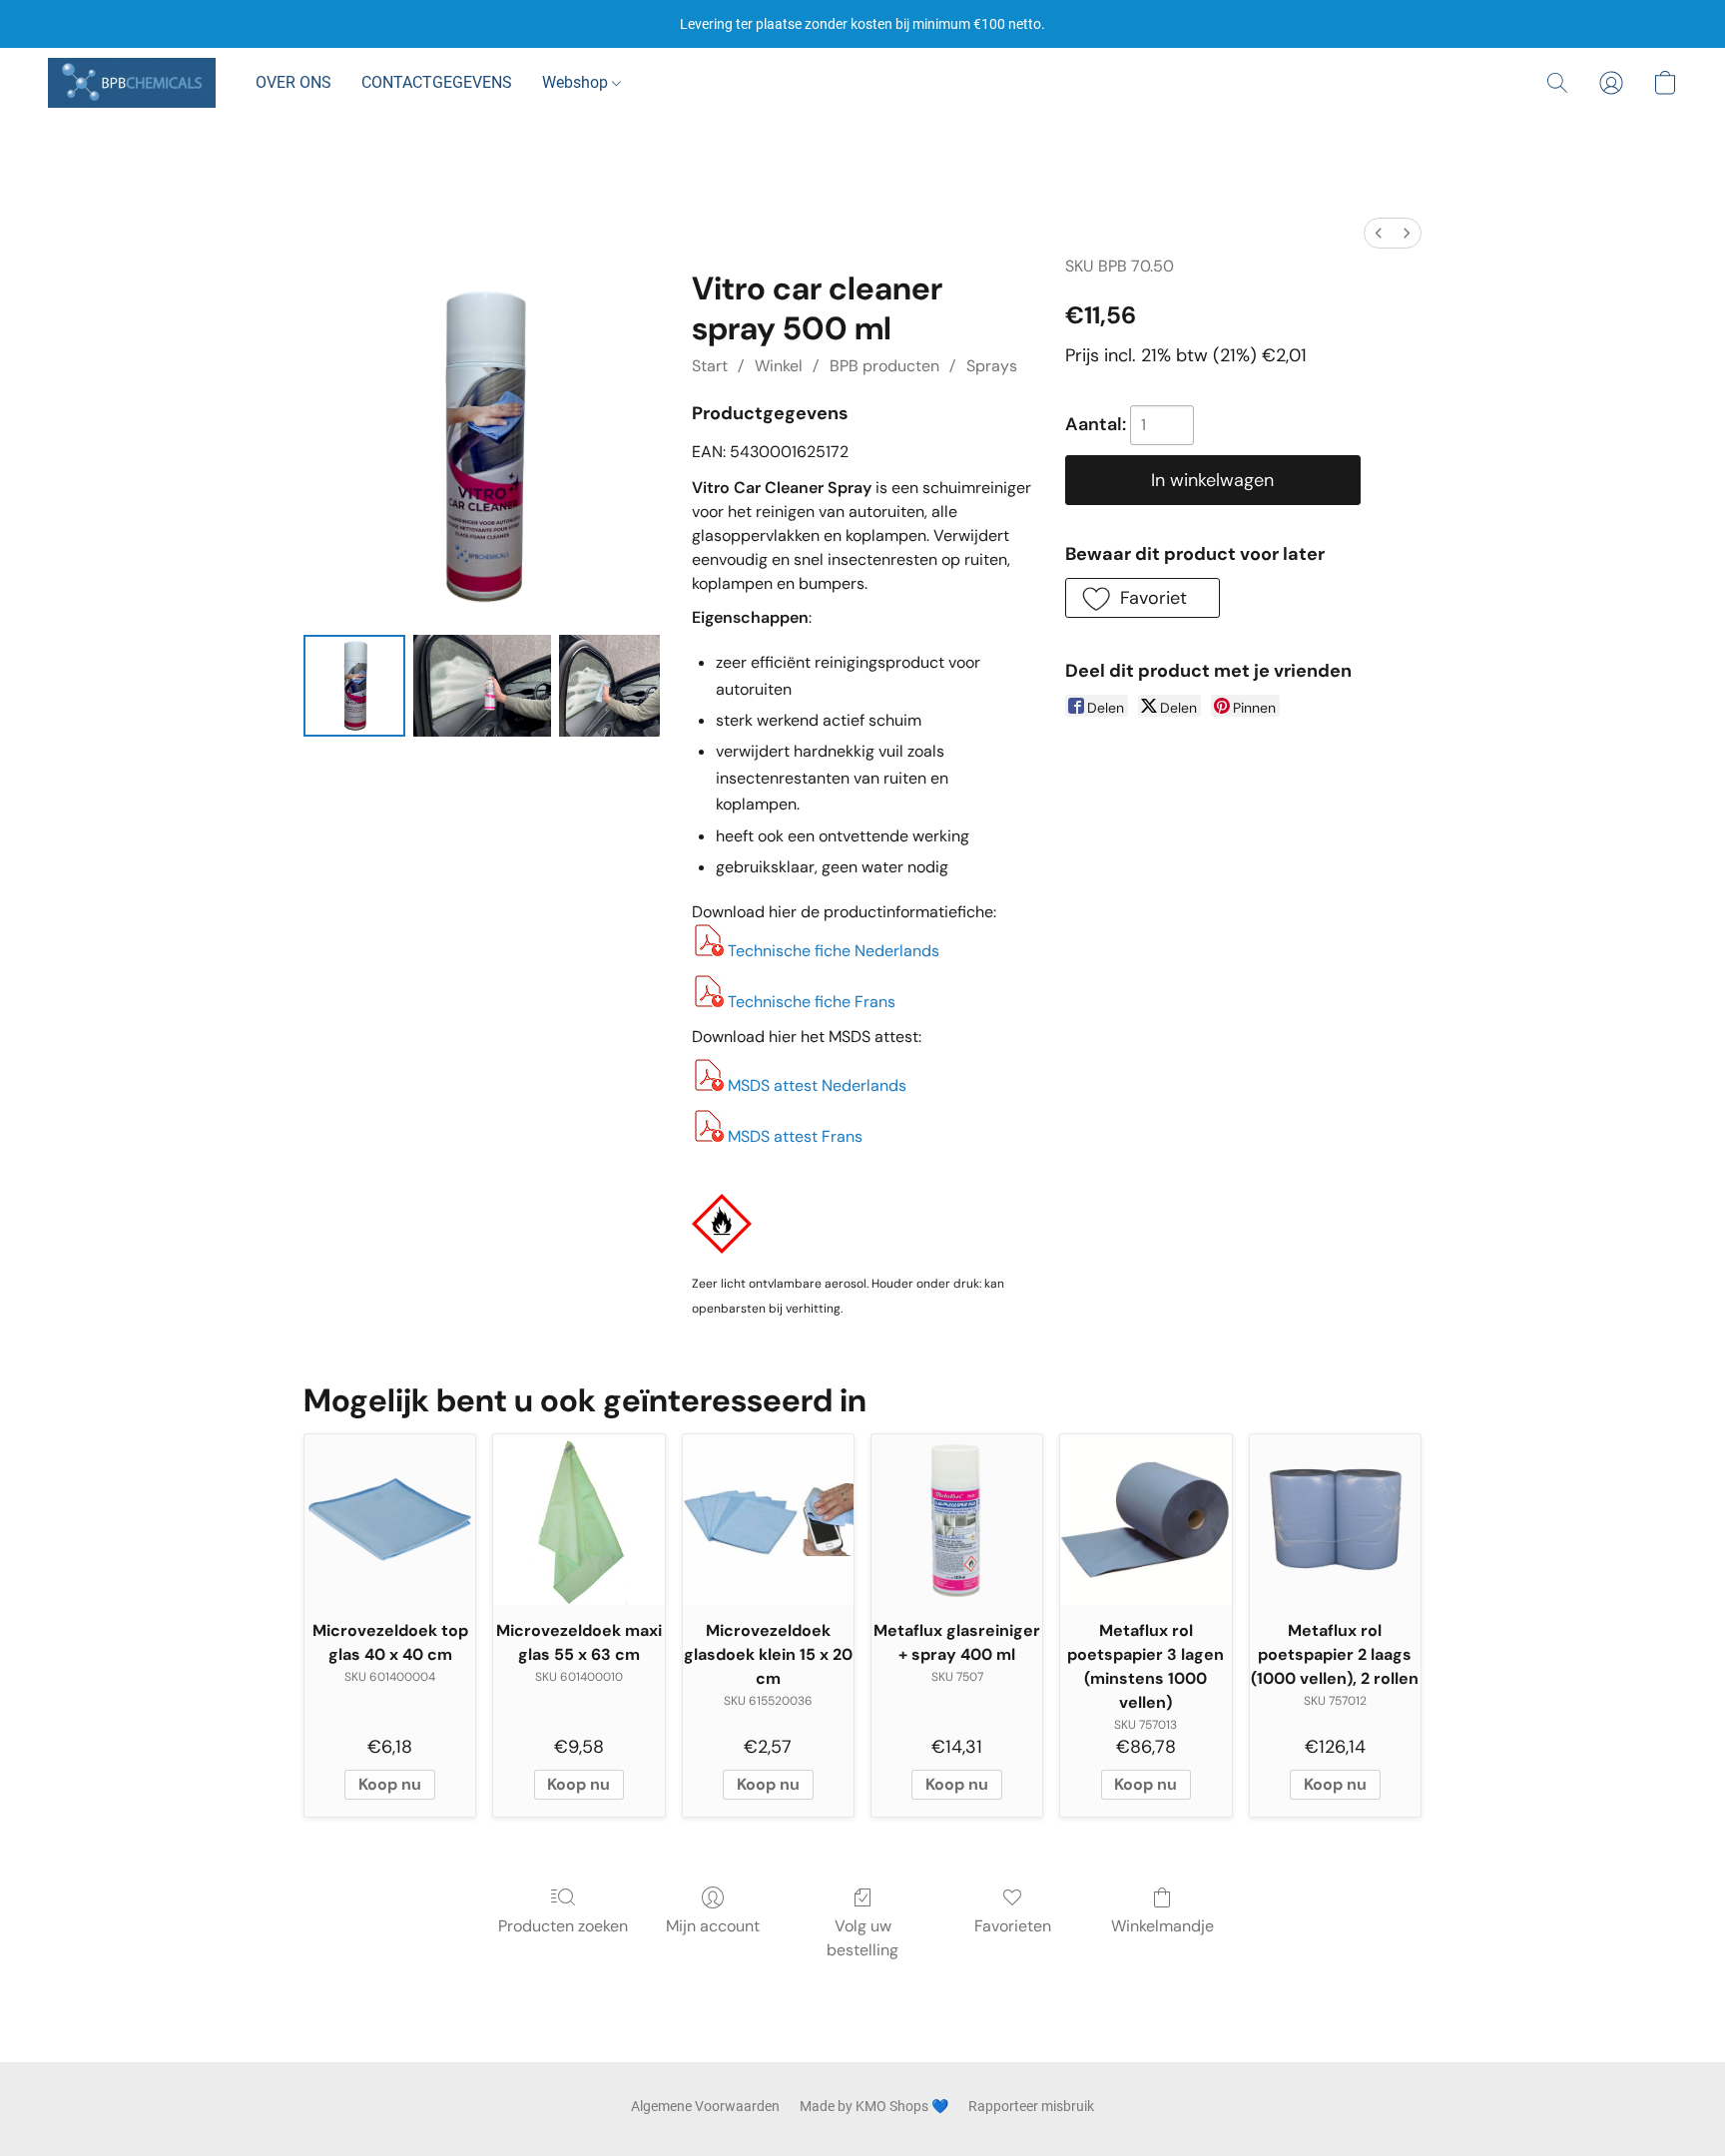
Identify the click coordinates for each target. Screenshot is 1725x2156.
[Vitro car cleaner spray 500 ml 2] (610, 686)
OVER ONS (293, 82)
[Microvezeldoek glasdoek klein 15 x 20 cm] (768, 1520)
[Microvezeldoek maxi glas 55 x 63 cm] (578, 1520)
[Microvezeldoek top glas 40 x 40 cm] (390, 1520)
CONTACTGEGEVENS (437, 82)
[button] (132, 83)
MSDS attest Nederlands (817, 1085)
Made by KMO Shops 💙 (874, 2106)
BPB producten (884, 366)
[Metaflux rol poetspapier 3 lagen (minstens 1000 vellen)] (1146, 1520)
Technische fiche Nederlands (834, 951)
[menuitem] (1379, 233)
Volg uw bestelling (862, 1938)
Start (710, 366)
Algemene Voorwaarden (705, 2106)
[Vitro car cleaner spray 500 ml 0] (354, 686)
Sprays (992, 366)
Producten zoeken (563, 1926)
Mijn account (713, 1926)
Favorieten (1013, 1926)
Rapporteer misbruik (1031, 2106)
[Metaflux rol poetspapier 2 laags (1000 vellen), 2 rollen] (1335, 1520)
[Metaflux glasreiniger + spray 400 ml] (957, 1520)
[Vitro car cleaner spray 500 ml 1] (482, 686)
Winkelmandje (1162, 1926)
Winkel (779, 366)
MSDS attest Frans (795, 1136)
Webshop (577, 82)
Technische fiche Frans (812, 1002)
